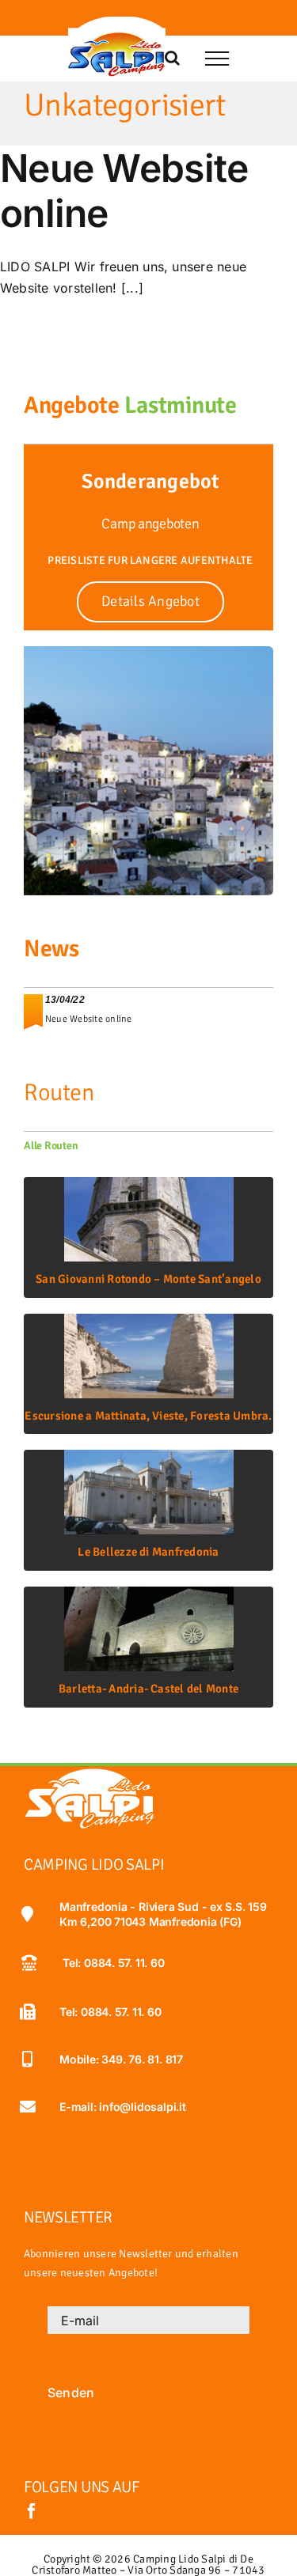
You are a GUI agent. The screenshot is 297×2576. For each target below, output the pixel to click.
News (51, 949)
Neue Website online (124, 191)
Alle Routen (51, 1146)
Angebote (71, 405)
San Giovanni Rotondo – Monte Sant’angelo (148, 1279)
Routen (59, 1093)
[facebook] (32, 2511)
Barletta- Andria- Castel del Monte (148, 1689)
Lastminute (181, 405)
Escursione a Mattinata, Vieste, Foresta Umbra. (148, 1416)
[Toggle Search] (172, 58)
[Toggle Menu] (217, 59)
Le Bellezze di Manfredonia (148, 1552)
